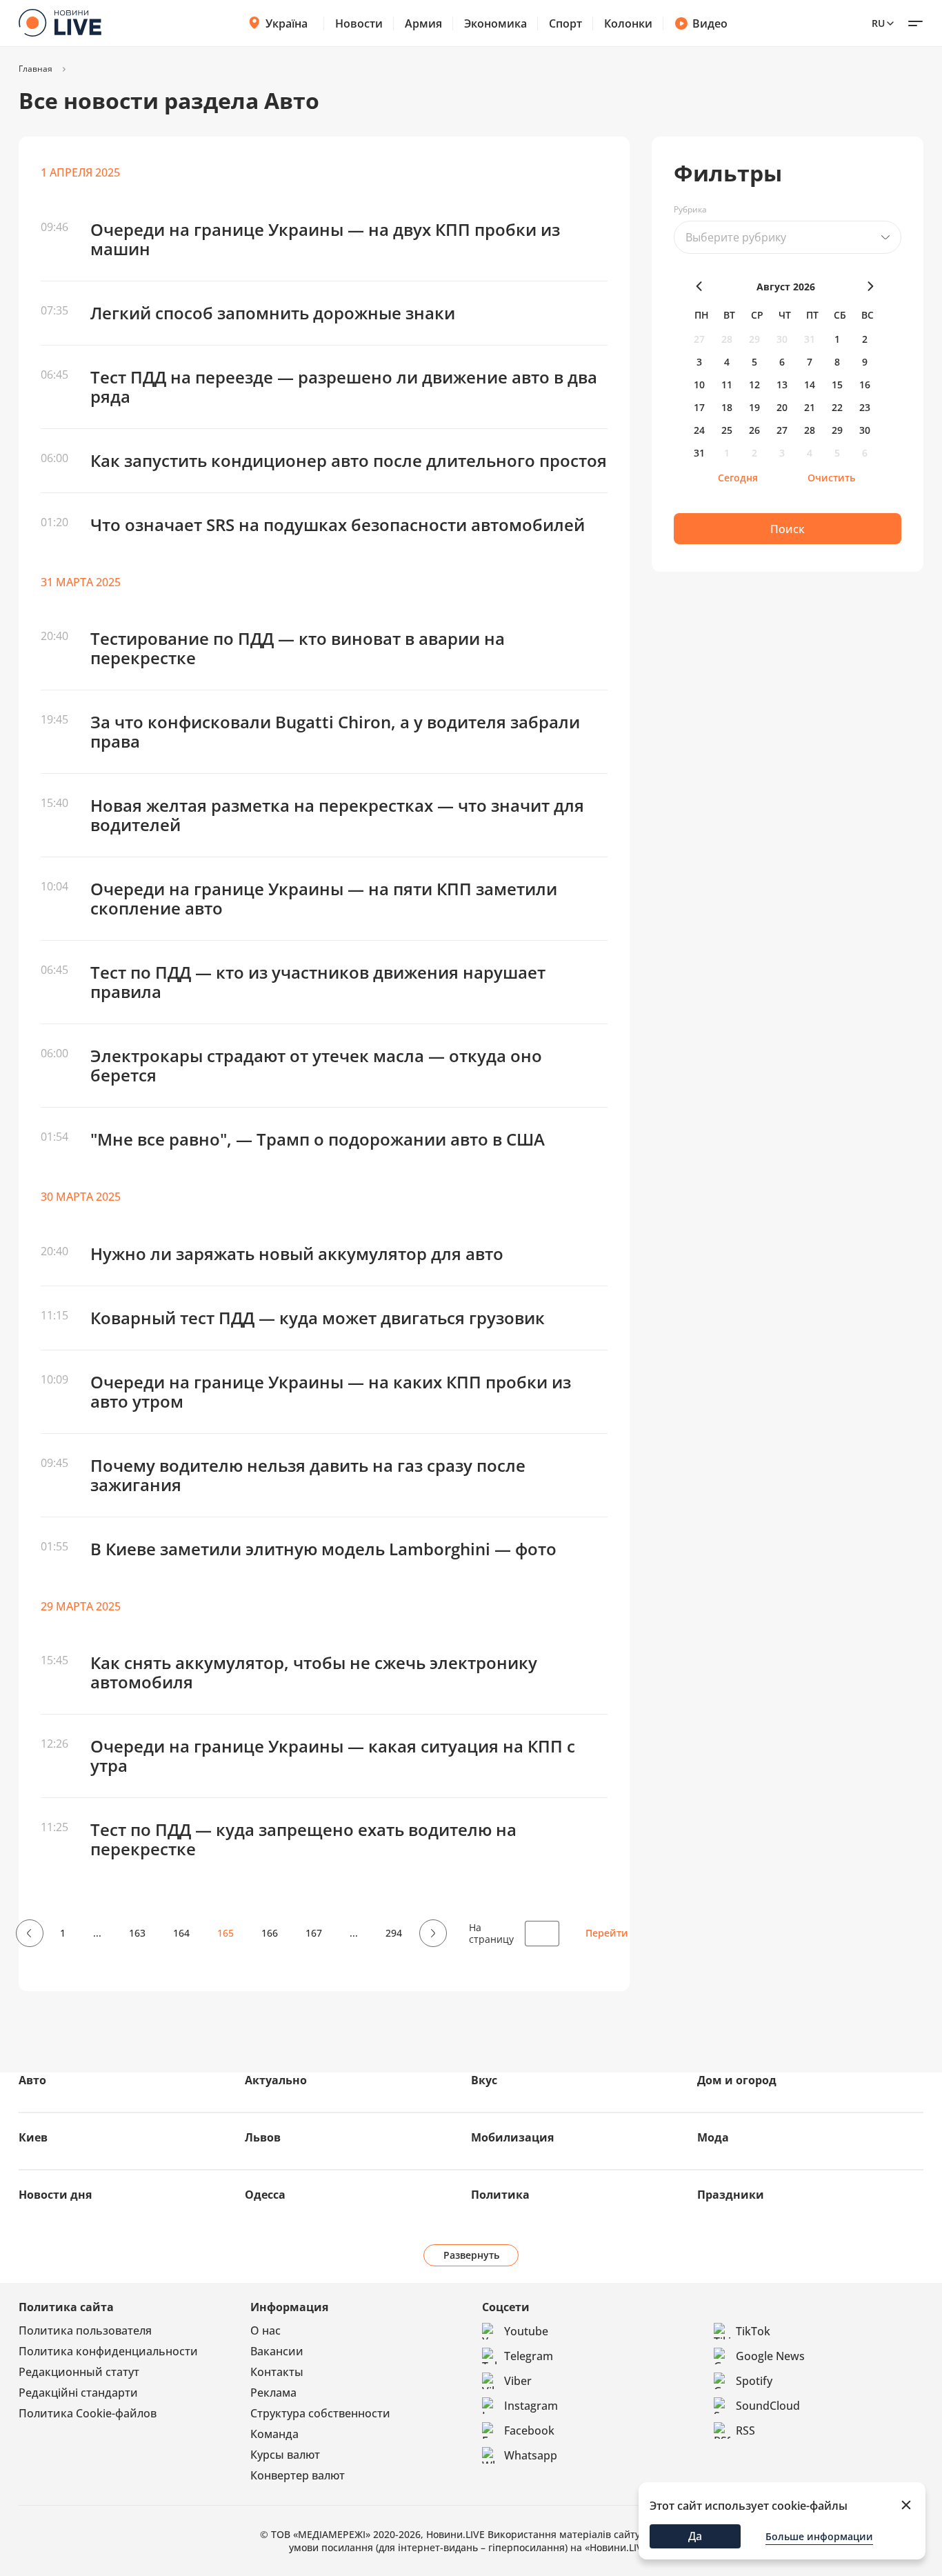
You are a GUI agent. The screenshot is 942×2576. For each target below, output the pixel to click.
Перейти (607, 1933)
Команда (274, 2434)
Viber (518, 2381)
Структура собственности (320, 2413)
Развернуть (471, 2255)
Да (695, 2536)
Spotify (754, 2381)
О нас (265, 2330)
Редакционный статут (79, 2372)
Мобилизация (512, 2137)
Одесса (265, 2195)
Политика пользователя (85, 2330)
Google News (770, 2356)
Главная (36, 69)
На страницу (491, 1933)
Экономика (495, 23)
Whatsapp (531, 2455)
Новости (359, 23)
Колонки (628, 23)
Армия (423, 23)
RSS (745, 2430)
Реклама (273, 2393)
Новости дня (55, 2195)
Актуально (276, 2080)
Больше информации (819, 2536)
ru (878, 23)
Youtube (526, 2331)
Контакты (277, 2372)
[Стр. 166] (431, 1933)
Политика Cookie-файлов (88, 2413)
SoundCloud (768, 2406)
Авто (32, 2080)
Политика (500, 2195)
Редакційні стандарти (78, 2393)
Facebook (529, 2430)
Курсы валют (285, 2455)
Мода (713, 2137)
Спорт (565, 23)
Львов (263, 2137)
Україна (287, 23)
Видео (710, 23)
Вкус (484, 2080)
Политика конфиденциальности (108, 2351)
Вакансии (277, 2351)
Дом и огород (737, 2080)
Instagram (531, 2406)
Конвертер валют (298, 2475)
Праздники (731, 2195)
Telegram (529, 2356)
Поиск (788, 529)
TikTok (753, 2331)
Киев (33, 2137)
